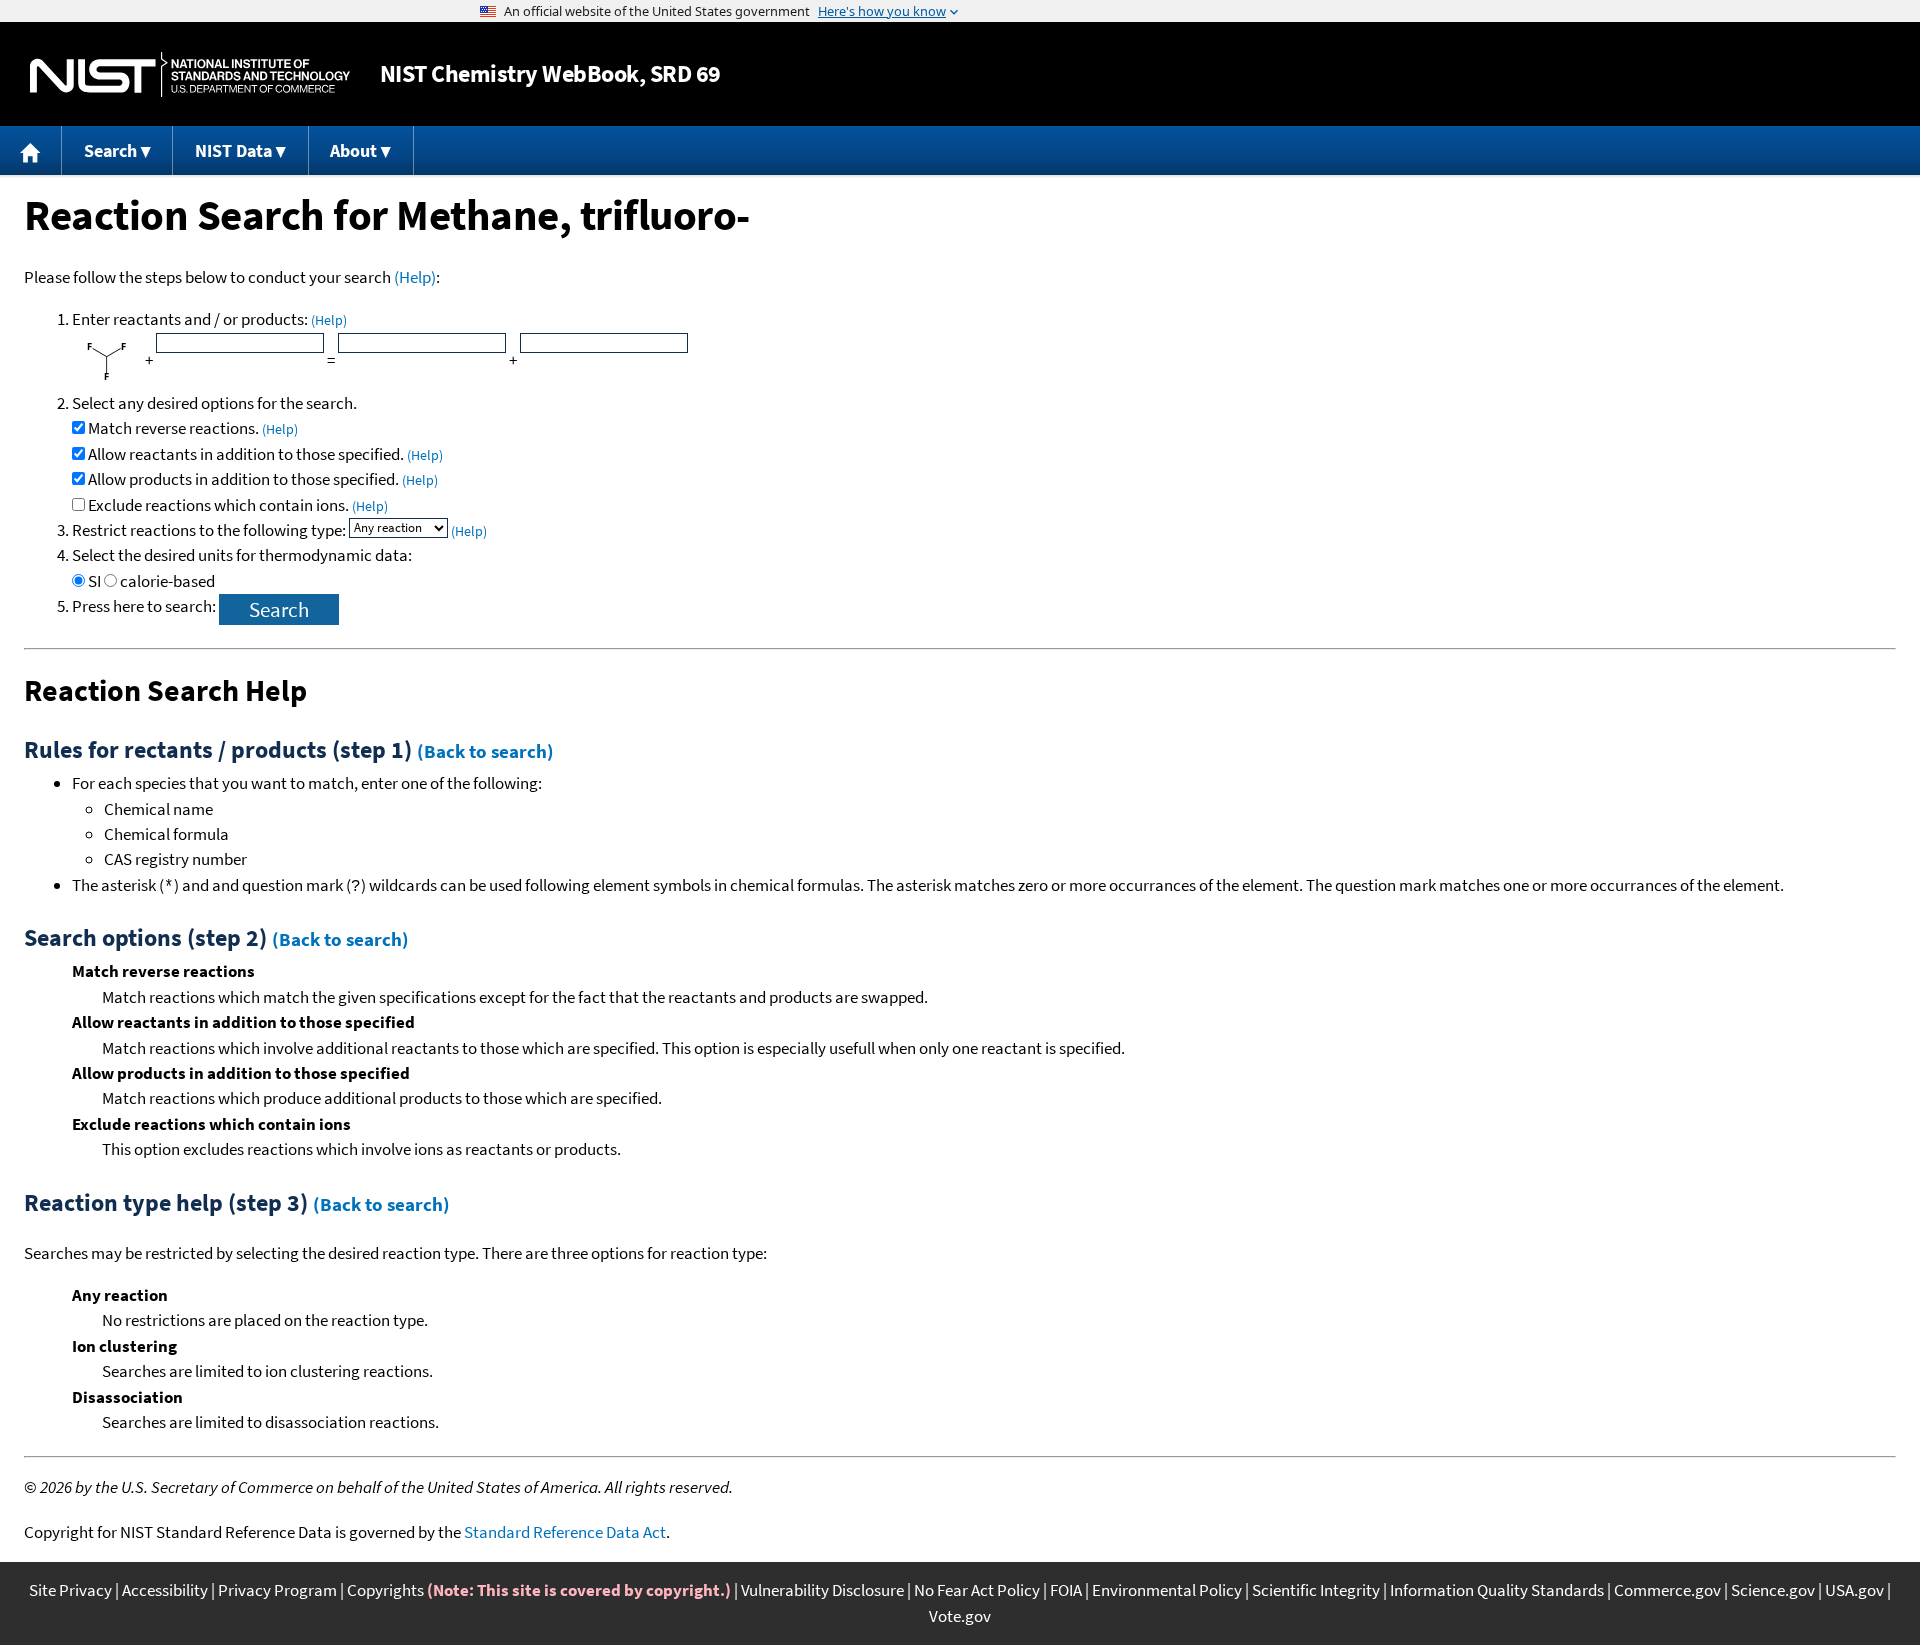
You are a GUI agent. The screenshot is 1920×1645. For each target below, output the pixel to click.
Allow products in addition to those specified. (263, 479)
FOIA (1066, 1590)
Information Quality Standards (1497, 1590)
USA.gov (1854, 1590)
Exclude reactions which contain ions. (238, 505)
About (353, 150)
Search (110, 150)
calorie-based (167, 581)
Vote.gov (960, 1616)
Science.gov (1773, 1590)
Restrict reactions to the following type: (210, 530)
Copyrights (385, 1590)
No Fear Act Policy (977, 1590)
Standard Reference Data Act (565, 1532)
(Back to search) (485, 751)
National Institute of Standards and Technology (190, 74)
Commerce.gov (1667, 1590)
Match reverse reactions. (193, 428)
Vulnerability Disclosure (822, 1590)
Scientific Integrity (1316, 1590)
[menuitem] (31, 150)
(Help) (415, 277)
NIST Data (233, 150)
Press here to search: (145, 606)
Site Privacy (70, 1590)
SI (94, 581)
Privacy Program (277, 1590)
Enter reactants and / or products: (209, 319)
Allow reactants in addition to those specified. (265, 454)
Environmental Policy (1167, 1590)
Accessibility (165, 1590)
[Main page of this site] (31, 150)
